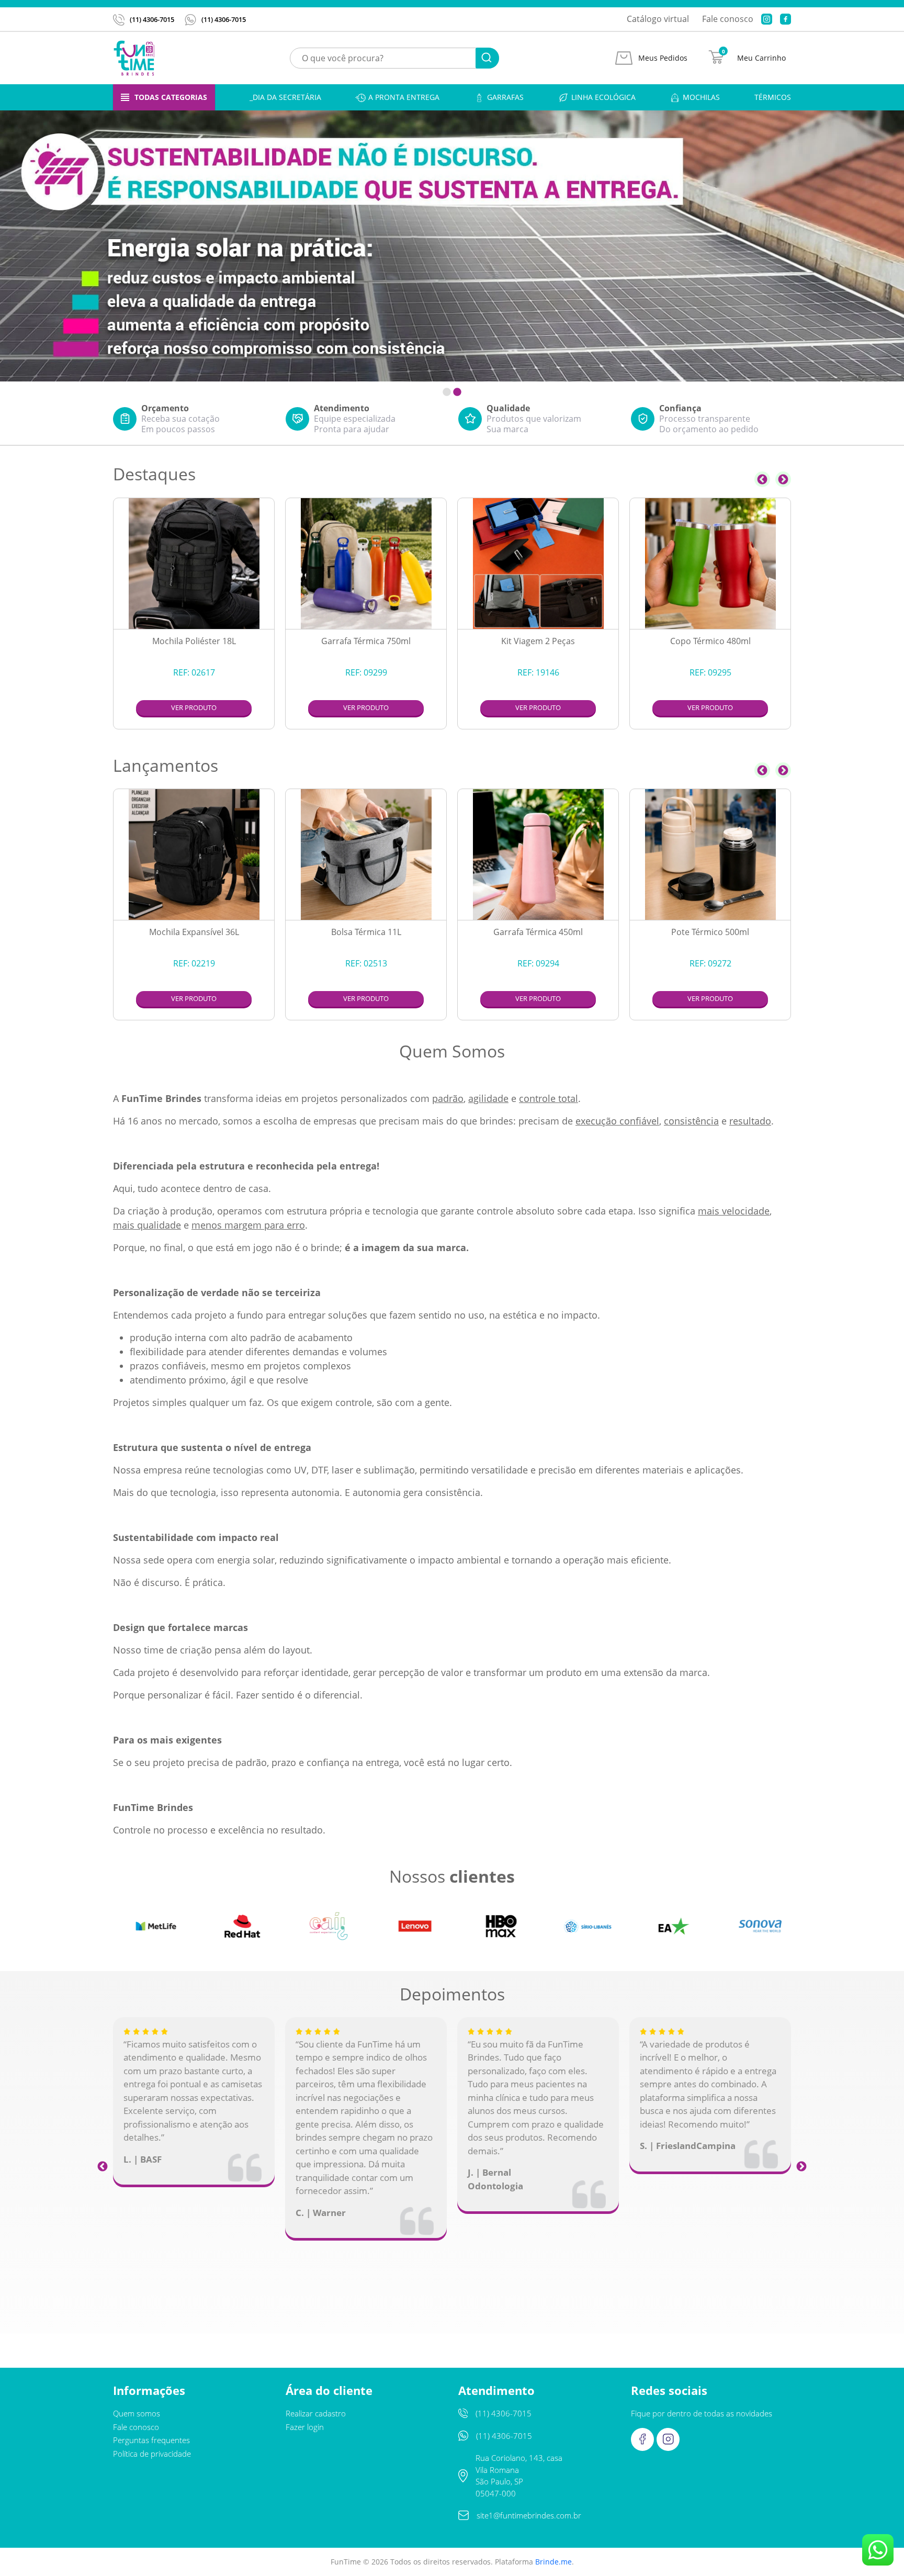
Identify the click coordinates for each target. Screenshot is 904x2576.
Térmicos (773, 97)
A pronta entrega (404, 97)
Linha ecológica (603, 97)
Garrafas (505, 97)
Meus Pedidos (663, 58)
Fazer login (305, 2427)
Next (783, 479)
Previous (762, 479)
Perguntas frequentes (151, 2440)
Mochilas (701, 97)
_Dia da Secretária (285, 97)
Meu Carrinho (761, 58)
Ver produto (194, 707)
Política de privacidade (152, 2454)
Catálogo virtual (658, 19)
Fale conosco (728, 19)
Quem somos (137, 2413)
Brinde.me (553, 2562)
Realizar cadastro (316, 2413)
